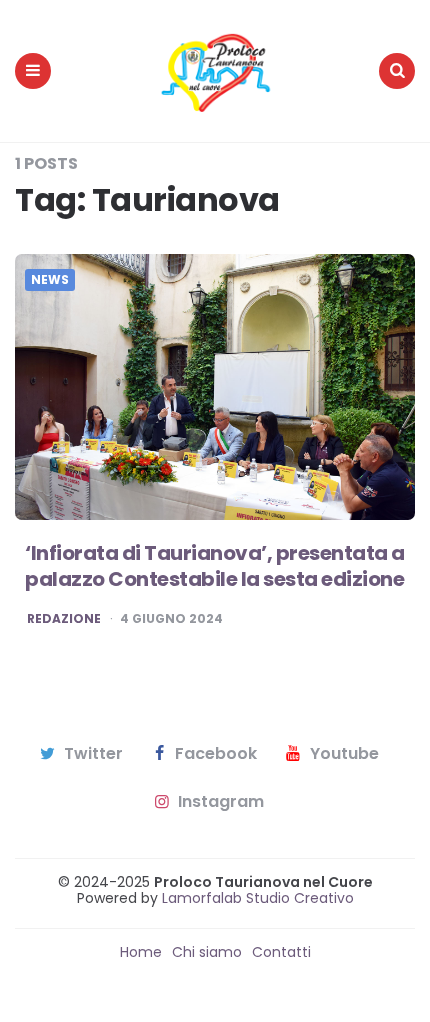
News (50, 280)
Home (141, 952)
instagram (221, 802)
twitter (93, 754)
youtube (344, 754)
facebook (216, 754)
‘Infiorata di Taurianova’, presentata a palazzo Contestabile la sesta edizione (215, 566)
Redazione (64, 619)
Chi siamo (207, 952)
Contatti (281, 952)
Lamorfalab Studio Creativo (256, 898)
